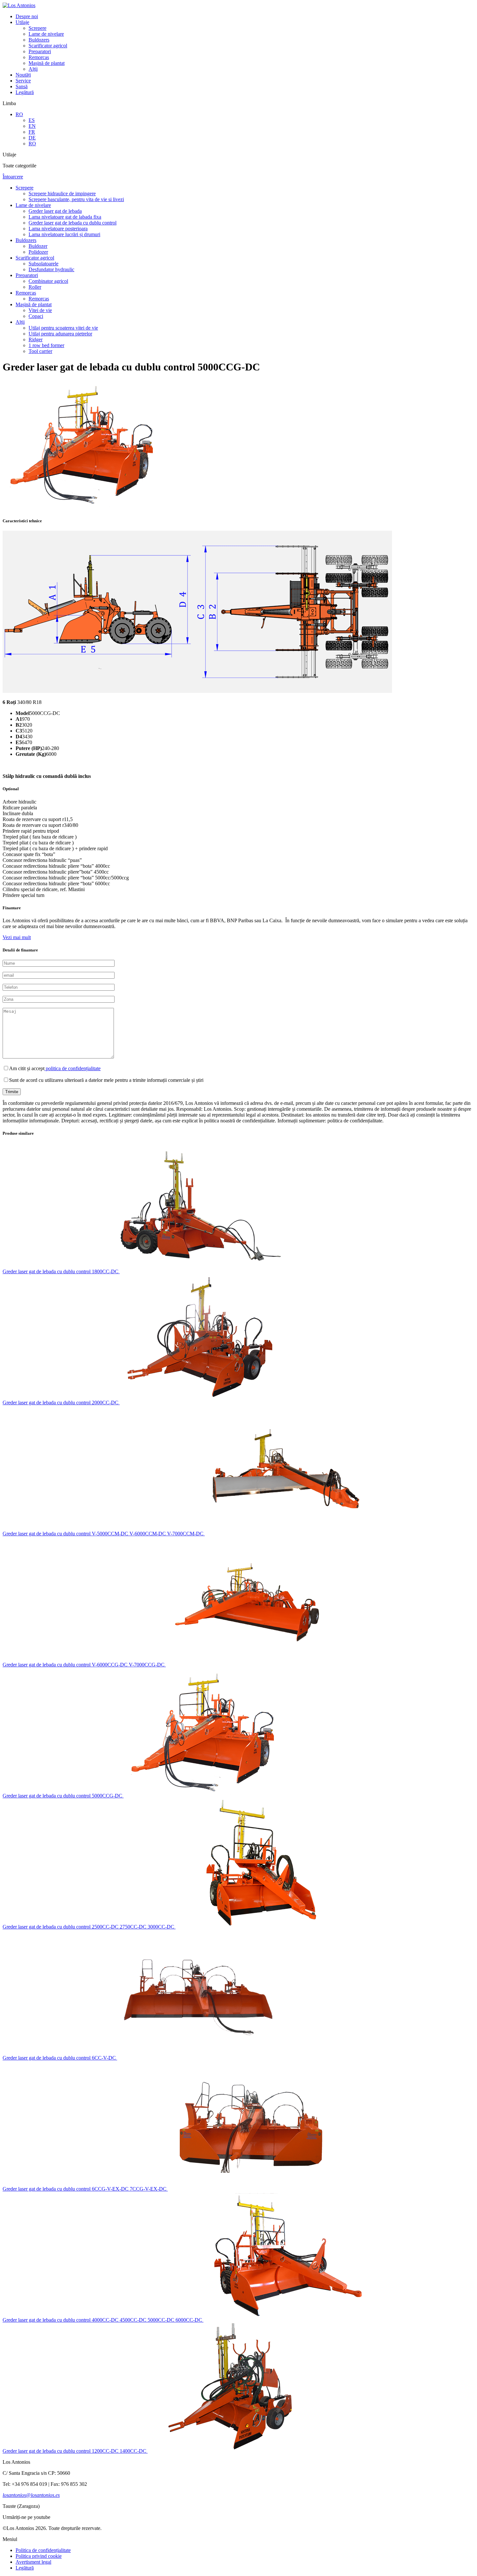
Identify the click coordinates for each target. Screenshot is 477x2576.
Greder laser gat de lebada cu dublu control (73, 223)
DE (32, 138)
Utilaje (22, 22)
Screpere (37, 28)
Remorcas (39, 57)
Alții (33, 69)
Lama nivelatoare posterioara (58, 229)
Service (23, 81)
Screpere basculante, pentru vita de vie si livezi (76, 199)
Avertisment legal (33, 2562)
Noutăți (23, 75)
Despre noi (27, 16)
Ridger (36, 339)
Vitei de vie (40, 310)
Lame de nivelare (46, 34)
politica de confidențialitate (73, 1068)
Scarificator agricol (48, 46)
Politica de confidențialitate (43, 2550)
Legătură (25, 92)
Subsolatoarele (43, 264)
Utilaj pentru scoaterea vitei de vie (63, 328)
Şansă (22, 86)
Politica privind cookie (39, 2556)
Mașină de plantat (47, 63)
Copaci (36, 316)
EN (32, 126)
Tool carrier (40, 351)
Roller (35, 287)
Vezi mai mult (17, 937)
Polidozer (38, 252)
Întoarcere (13, 177)
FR (32, 132)
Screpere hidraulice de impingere (62, 194)
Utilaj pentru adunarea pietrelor (60, 334)
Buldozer (38, 246)
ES (32, 120)
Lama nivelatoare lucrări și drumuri (64, 234)
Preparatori (40, 51)
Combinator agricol (48, 281)
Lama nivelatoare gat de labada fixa (65, 217)
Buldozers (39, 40)
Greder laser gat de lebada (55, 211)
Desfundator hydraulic (51, 269)
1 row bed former (46, 345)
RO (19, 114)
